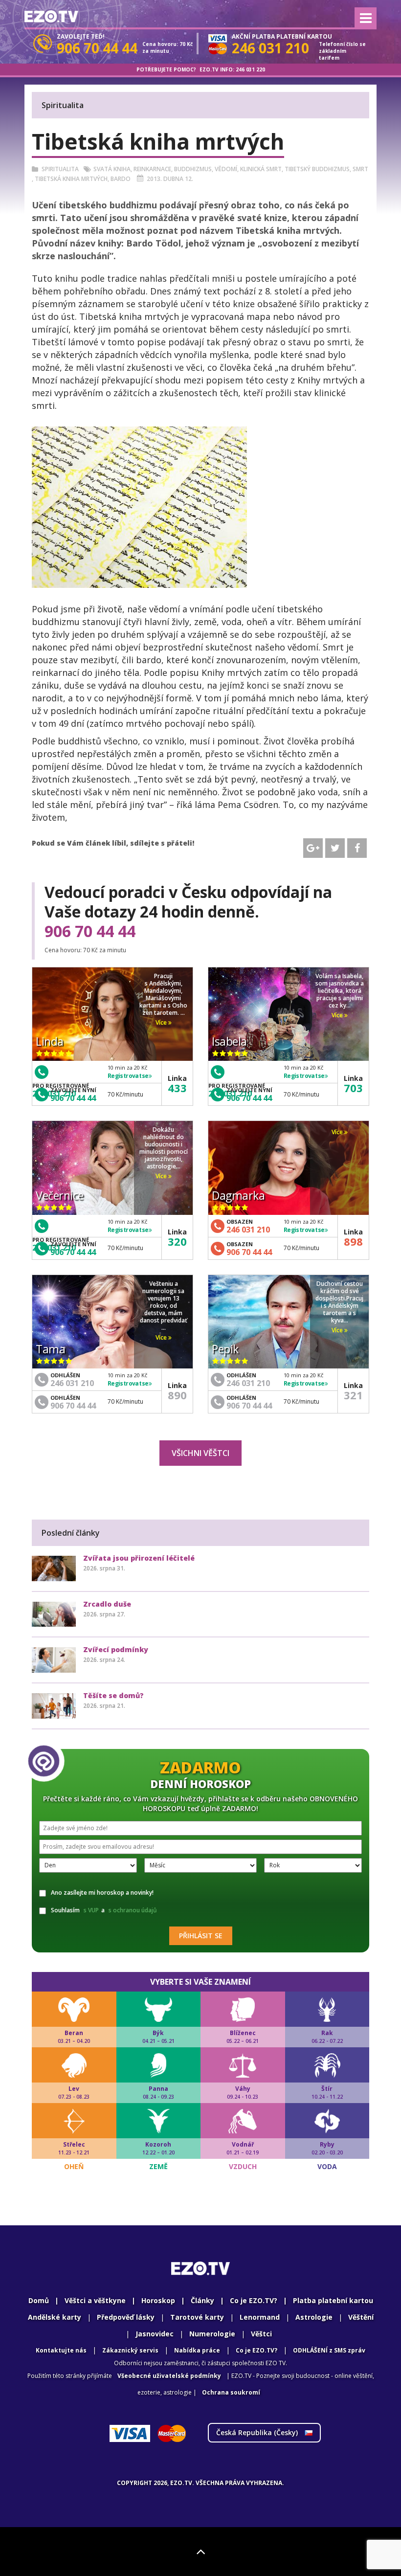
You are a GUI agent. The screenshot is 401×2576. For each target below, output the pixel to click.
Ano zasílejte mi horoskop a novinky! (102, 1893)
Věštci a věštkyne (95, 2300)
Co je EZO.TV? (254, 2300)
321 (353, 1395)
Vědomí (226, 169)
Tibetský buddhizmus (317, 169)
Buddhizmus (193, 169)
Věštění (361, 2317)
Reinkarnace (152, 169)
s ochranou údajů (133, 1910)
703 (353, 1088)
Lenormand (260, 2317)
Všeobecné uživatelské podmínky (169, 2376)
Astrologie (314, 2317)
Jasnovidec (155, 2334)
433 (177, 1088)
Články (202, 2300)
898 (353, 1241)
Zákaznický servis (130, 2350)
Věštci (261, 2334)
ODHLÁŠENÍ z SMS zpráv (329, 2350)
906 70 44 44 (90, 931)
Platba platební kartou (333, 2300)
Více (162, 1022)
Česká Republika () (258, 2432)
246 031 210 (248, 1230)
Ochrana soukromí (231, 2392)
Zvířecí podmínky (116, 1649)
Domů (39, 2300)
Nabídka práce (197, 2350)
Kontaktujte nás (61, 2350)
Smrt (360, 169)
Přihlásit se (201, 1936)
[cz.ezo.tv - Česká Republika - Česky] (51, 16)
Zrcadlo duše (107, 1604)
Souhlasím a (104, 1910)
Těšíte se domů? (113, 1695)
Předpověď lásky (126, 2317)
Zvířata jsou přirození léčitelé (139, 1558)
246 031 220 (250, 69)
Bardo (121, 179)
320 (177, 1241)
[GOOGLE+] (313, 848)
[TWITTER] (335, 848)
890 (177, 1395)
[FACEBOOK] (357, 848)
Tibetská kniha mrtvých (71, 179)
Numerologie (212, 2334)
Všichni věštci (200, 1453)
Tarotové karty (197, 2317)
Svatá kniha (112, 169)
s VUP (91, 1910)
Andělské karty (55, 2317)
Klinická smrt (261, 169)
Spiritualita (60, 169)
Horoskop (158, 2300)
